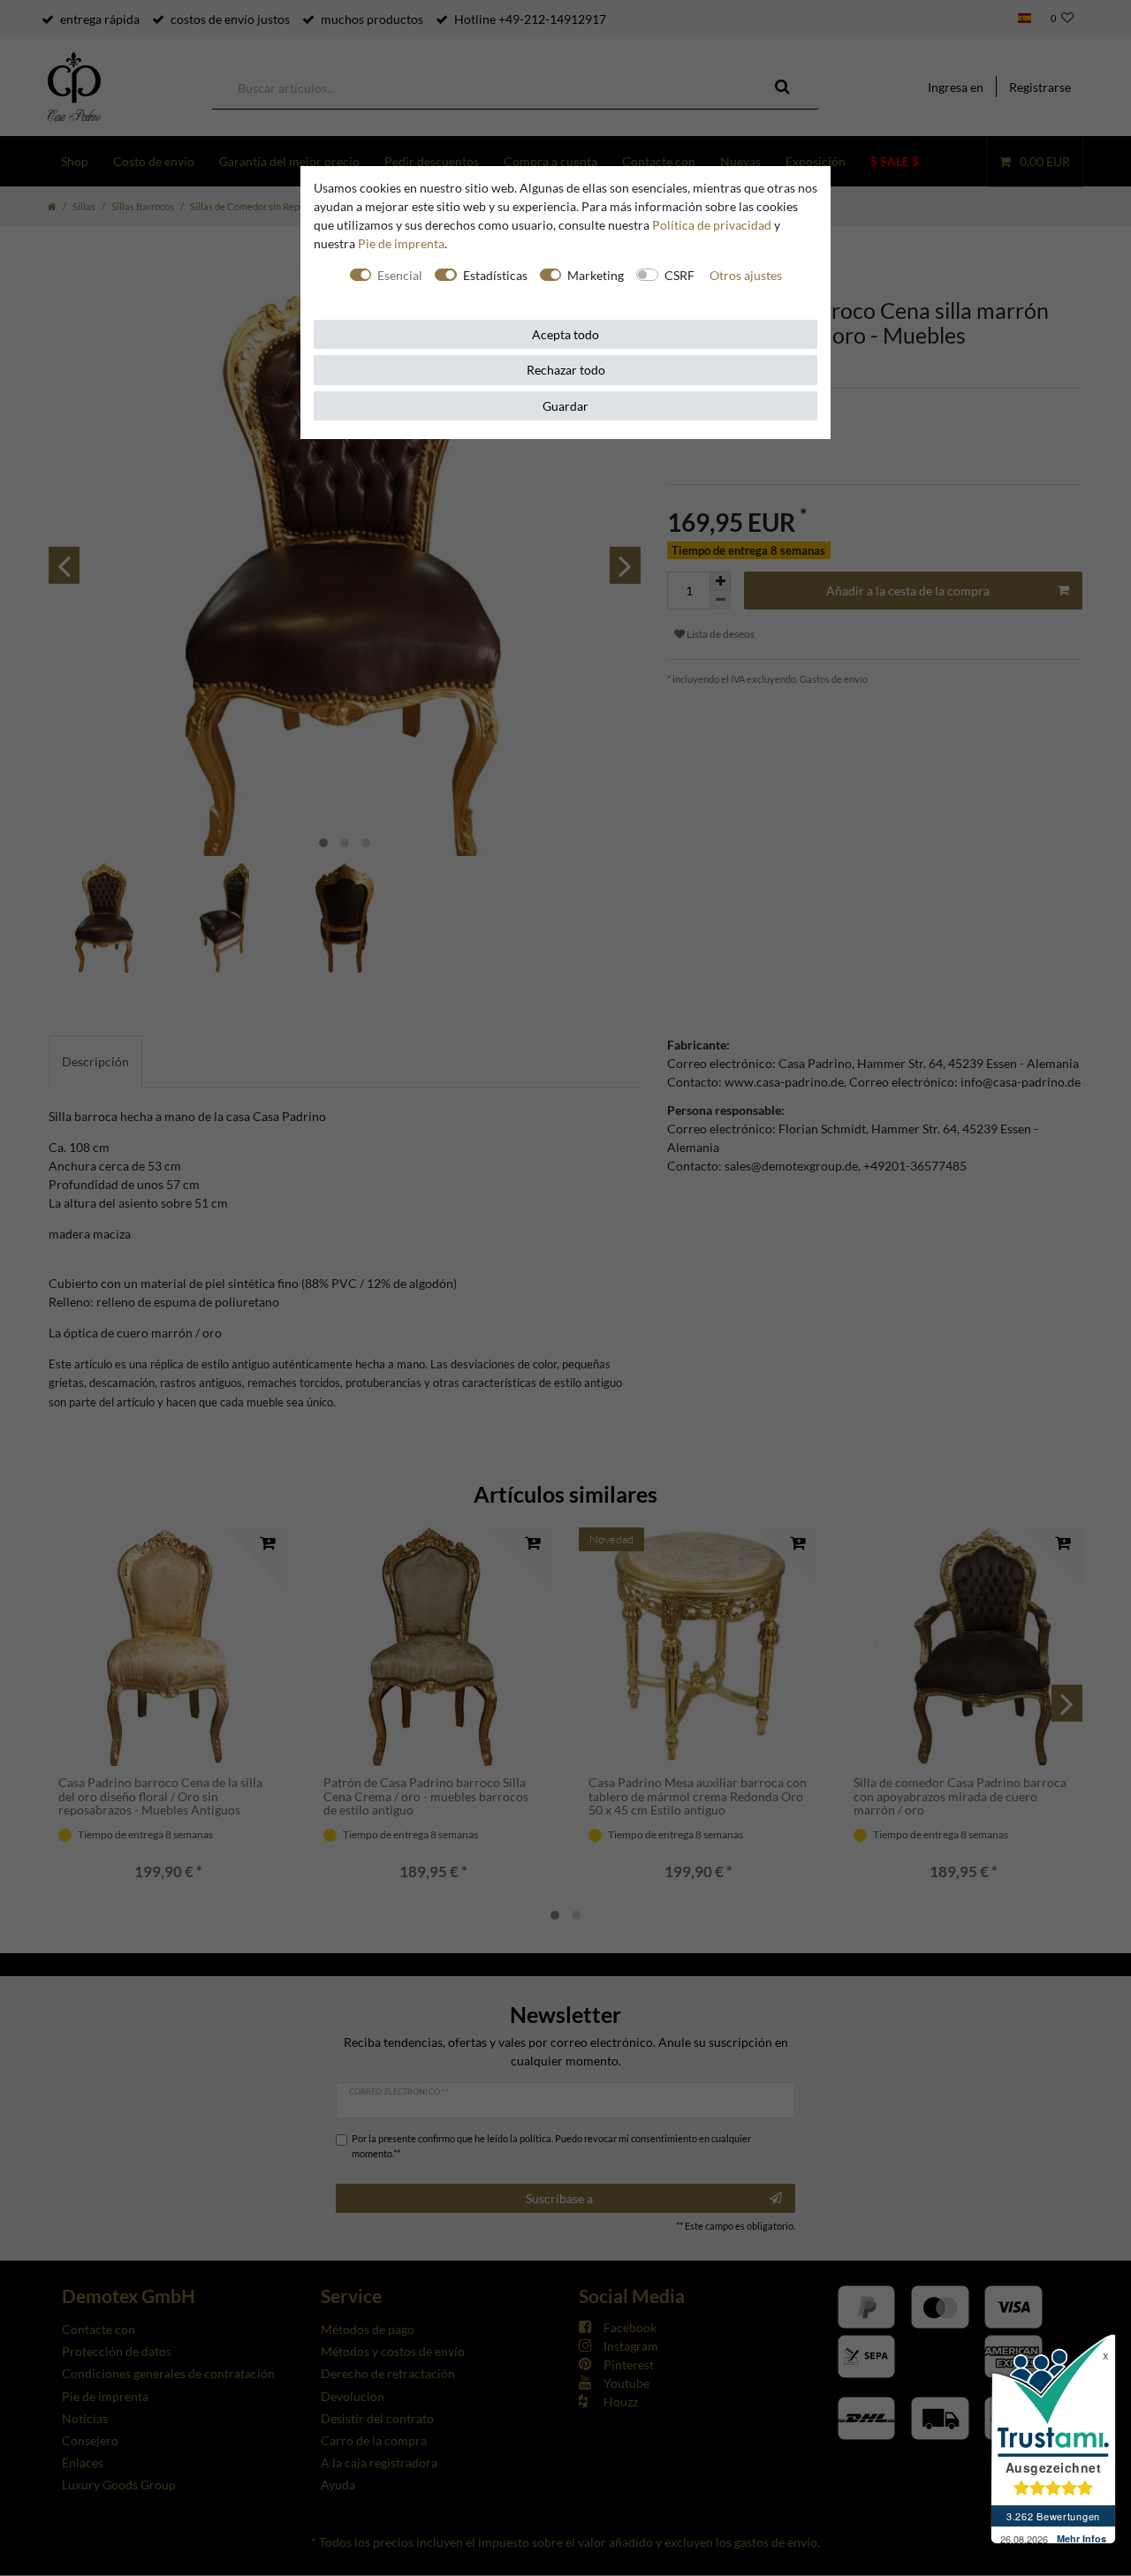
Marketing (596, 275)
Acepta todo (565, 334)
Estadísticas (495, 275)
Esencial (400, 275)
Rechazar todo (566, 370)
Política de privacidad (712, 225)
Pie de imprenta (401, 243)
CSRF (679, 275)
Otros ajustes (746, 275)
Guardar (565, 406)
